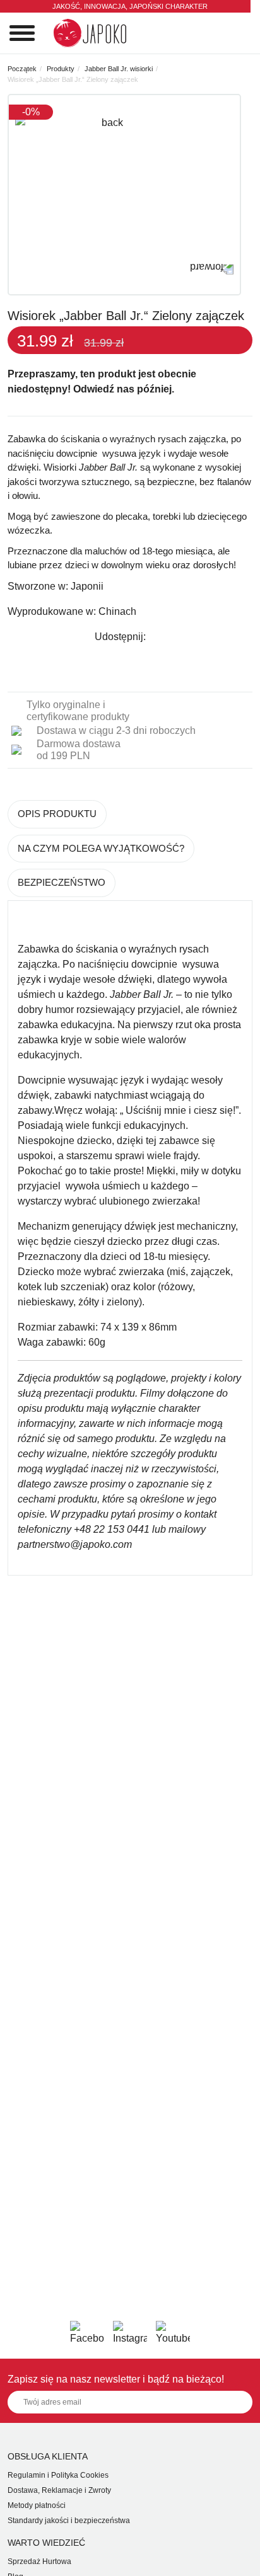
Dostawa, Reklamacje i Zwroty (59, 2490)
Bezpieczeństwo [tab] (62, 882)
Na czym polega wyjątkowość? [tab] (101, 848)
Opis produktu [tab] (57, 814)
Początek (22, 69)
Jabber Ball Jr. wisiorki (119, 69)
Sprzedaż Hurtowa (39, 2562)
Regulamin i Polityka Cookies (58, 2475)
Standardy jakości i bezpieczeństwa (69, 2521)
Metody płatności (37, 2505)
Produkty (61, 69)
